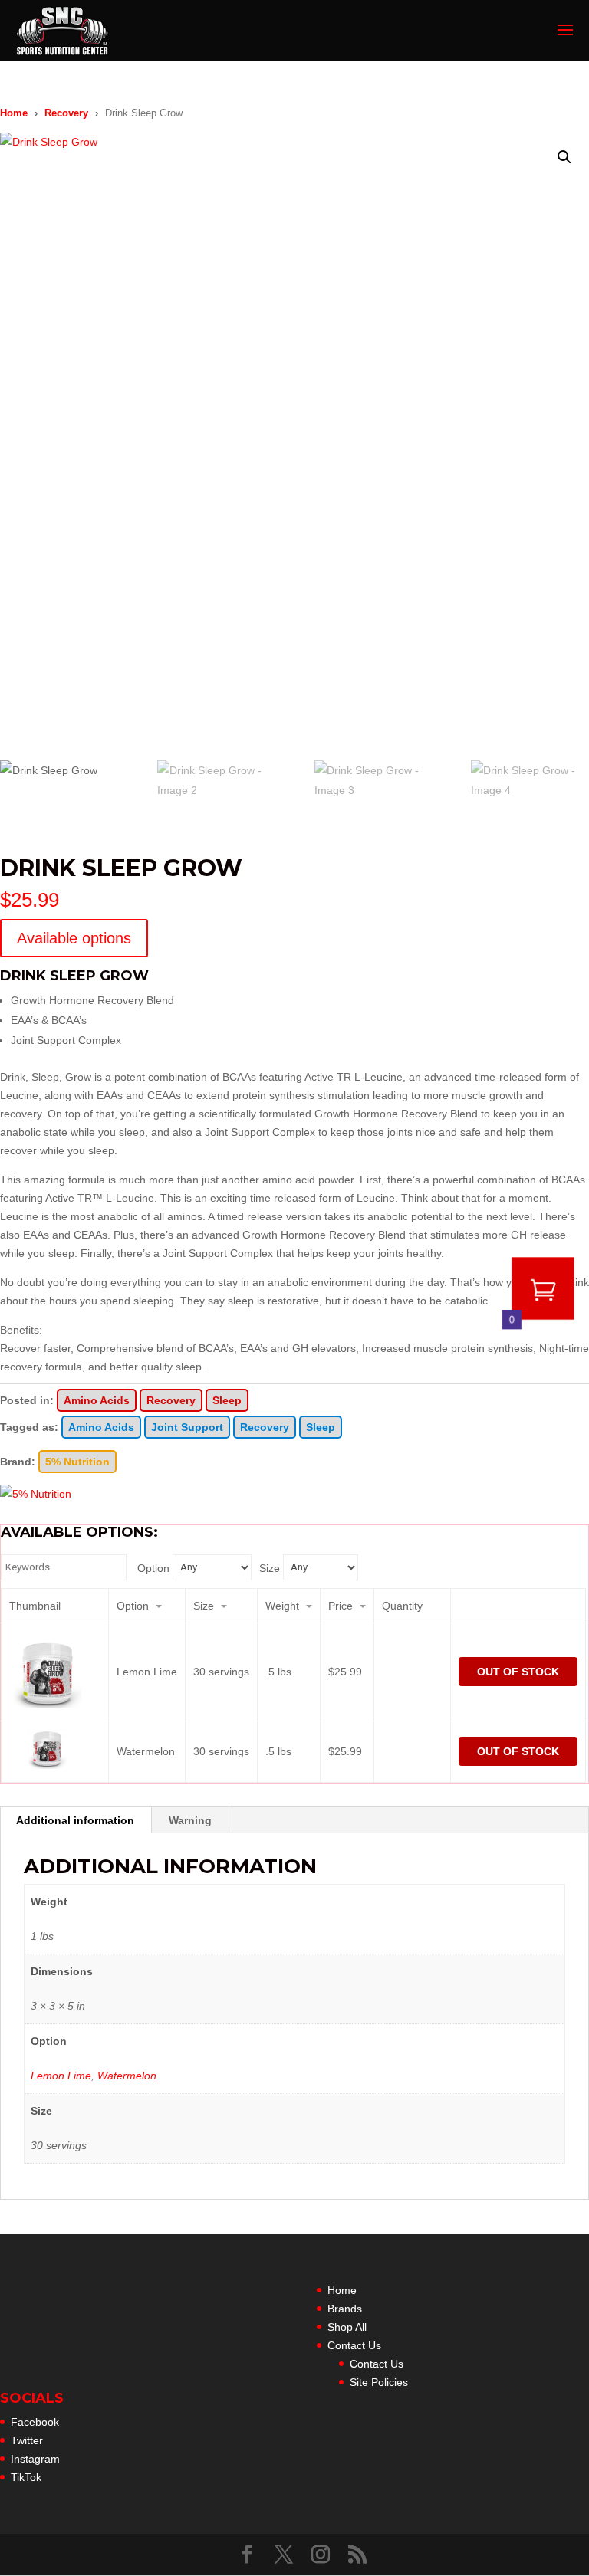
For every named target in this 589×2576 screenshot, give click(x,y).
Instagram (35, 2459)
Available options (74, 938)
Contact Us (354, 2345)
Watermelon (127, 2076)
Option (153, 1568)
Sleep (227, 1400)
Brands (345, 2309)
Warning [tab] (190, 1820)
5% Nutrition (77, 1462)
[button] (564, 157)
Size (270, 1568)
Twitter (27, 2440)
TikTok (26, 2477)
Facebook (35, 2422)
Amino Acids (97, 1400)
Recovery (66, 113)
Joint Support (187, 1427)
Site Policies (379, 2382)
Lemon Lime (61, 2076)
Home (14, 113)
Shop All (347, 2327)
